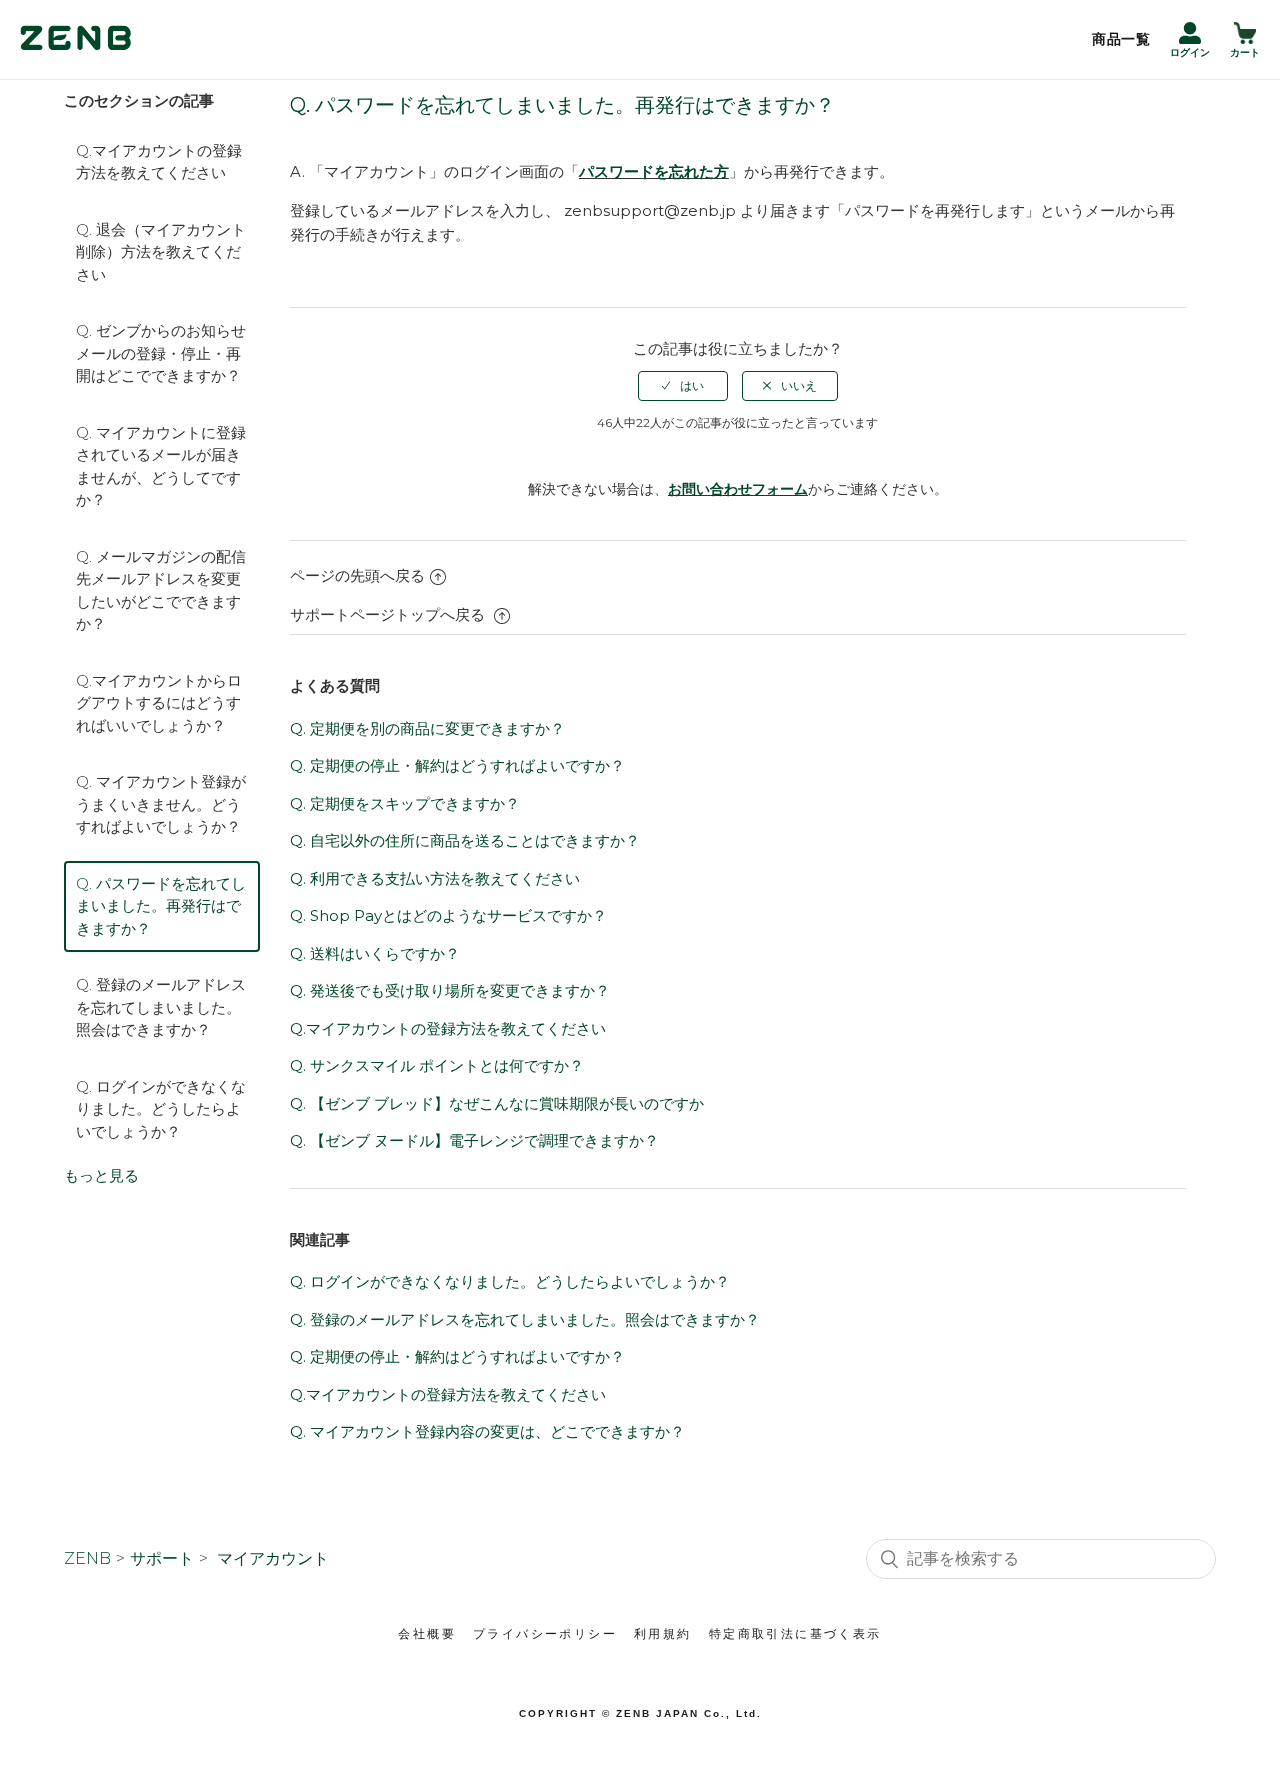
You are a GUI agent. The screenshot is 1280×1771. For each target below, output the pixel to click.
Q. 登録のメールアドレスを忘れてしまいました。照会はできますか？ (161, 1007)
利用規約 (663, 1634)
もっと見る (101, 1175)
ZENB (87, 1558)
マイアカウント (273, 1558)
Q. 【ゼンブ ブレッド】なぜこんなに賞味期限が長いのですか (497, 1103)
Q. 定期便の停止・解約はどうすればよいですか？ (457, 765)
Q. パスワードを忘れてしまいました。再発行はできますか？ (161, 906)
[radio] (683, 386)
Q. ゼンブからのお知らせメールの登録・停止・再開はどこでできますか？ (161, 353)
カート (1245, 52)
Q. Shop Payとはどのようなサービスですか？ (448, 915)
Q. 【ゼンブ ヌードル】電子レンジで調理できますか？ (474, 1140)
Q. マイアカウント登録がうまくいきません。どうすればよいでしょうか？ (161, 804)
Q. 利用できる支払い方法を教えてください (435, 878)
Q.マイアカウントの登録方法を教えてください (159, 162)
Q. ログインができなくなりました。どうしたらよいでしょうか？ (161, 1109)
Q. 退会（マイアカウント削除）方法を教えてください (161, 252)
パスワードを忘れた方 (654, 171)
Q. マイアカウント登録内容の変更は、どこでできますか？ (487, 1431)
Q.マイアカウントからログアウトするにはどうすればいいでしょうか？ (159, 703)
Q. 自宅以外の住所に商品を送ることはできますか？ (465, 840)
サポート (162, 1558)
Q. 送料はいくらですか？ (375, 953)
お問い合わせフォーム (738, 489)
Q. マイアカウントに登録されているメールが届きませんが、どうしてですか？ (161, 466)
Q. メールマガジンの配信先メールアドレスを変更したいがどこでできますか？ (161, 590)
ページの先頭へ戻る (357, 575)
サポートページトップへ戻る (389, 614)
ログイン (1190, 52)
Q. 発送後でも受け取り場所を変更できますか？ (450, 990)
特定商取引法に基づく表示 (795, 1634)
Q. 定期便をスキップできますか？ (405, 803)
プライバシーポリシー (545, 1634)
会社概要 (427, 1634)
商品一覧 (1121, 39)
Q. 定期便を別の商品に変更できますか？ (427, 728)
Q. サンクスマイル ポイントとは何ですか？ (437, 1065)
